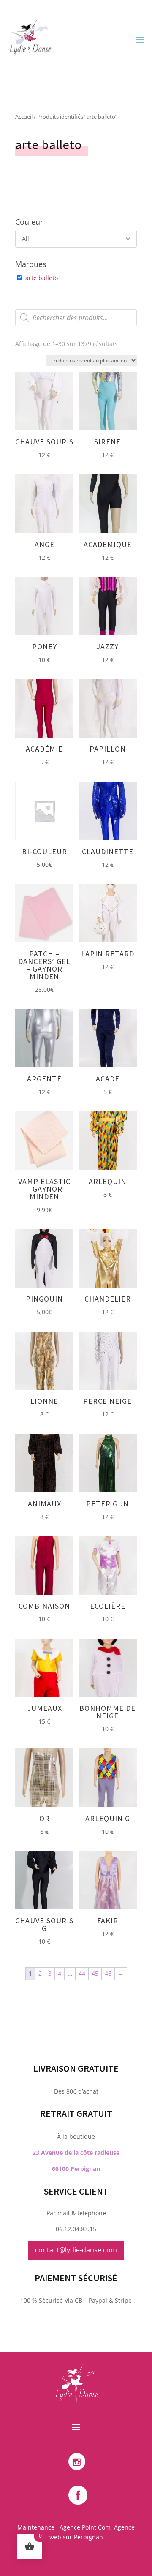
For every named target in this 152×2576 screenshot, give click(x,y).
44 (82, 1973)
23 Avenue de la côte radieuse (76, 2153)
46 (108, 1973)
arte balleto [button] (42, 278)
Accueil (24, 117)
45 (95, 1973)
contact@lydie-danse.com (76, 2250)
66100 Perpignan (76, 2169)
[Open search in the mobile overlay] (76, 318)
